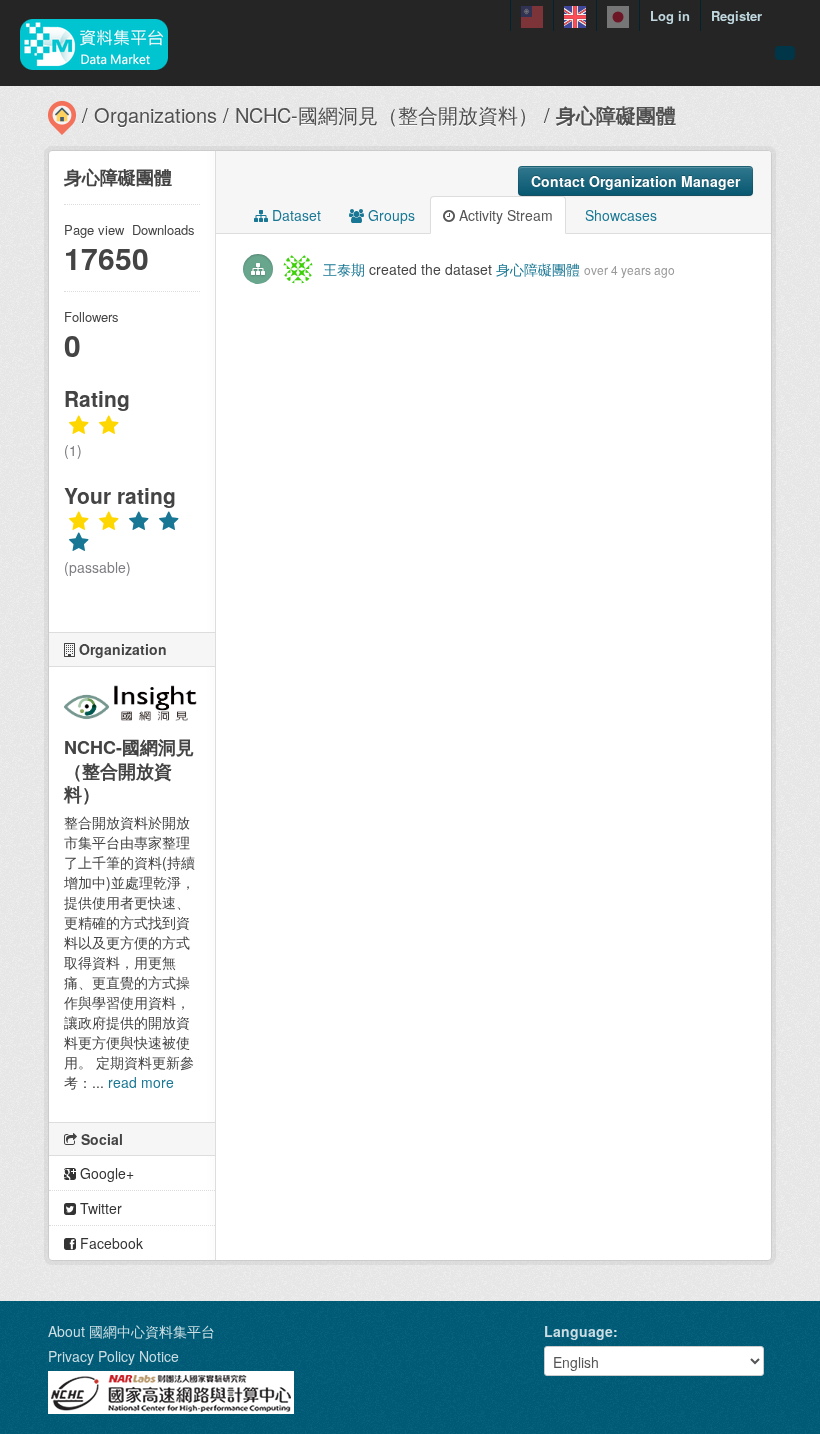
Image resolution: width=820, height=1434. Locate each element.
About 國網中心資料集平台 (131, 1331)
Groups (389, 215)
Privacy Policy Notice (113, 1356)
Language (578, 1331)
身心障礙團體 (616, 114)
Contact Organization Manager (635, 181)
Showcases (619, 215)
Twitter (99, 1208)
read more (141, 1082)
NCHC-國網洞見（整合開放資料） (386, 114)
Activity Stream (504, 215)
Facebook (109, 1243)
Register (736, 15)
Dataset (294, 215)
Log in (670, 15)
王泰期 (344, 269)
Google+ (105, 1173)
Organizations (155, 114)
